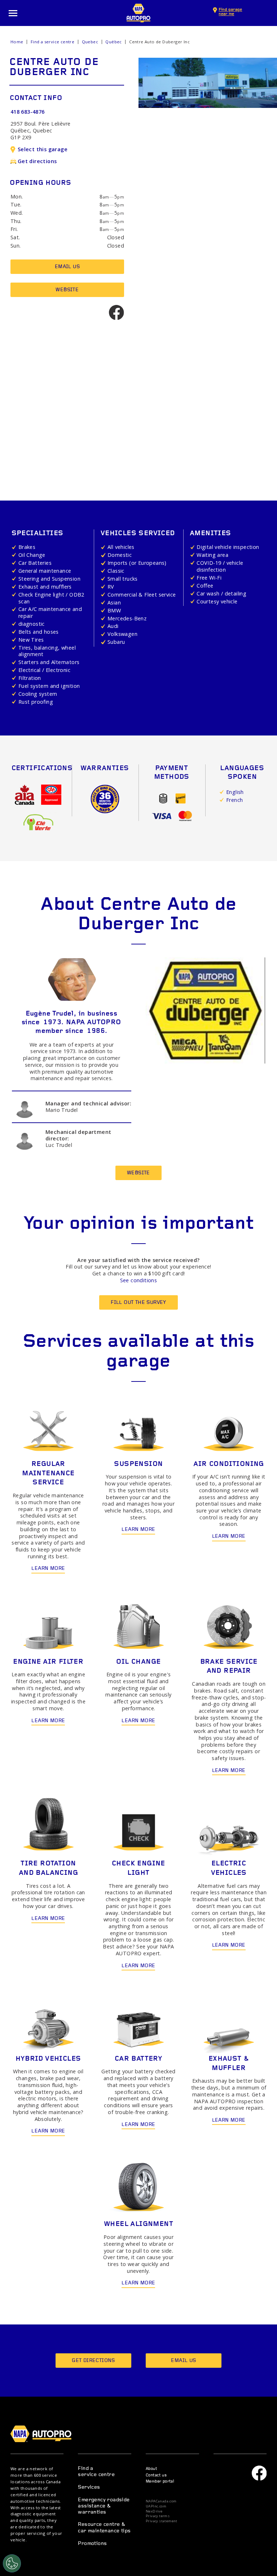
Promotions (92, 2544)
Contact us (156, 2475)
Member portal (160, 2482)
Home (17, 42)
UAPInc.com (156, 2506)
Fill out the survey (138, 1303)
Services (89, 2487)
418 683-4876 (28, 112)
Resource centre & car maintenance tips (104, 2528)
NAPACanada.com (161, 2501)
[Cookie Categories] (12, 2563)
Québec (113, 42)
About (151, 2469)
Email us (67, 267)
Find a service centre (52, 42)
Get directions (37, 161)
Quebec (90, 42)
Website (67, 290)
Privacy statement (162, 2521)
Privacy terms (158, 2516)
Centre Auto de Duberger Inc (159, 42)
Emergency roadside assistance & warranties (104, 2506)
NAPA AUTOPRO (138, 13)
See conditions (139, 1280)
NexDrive (154, 2511)
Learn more (48, 1569)
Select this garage (43, 149)
